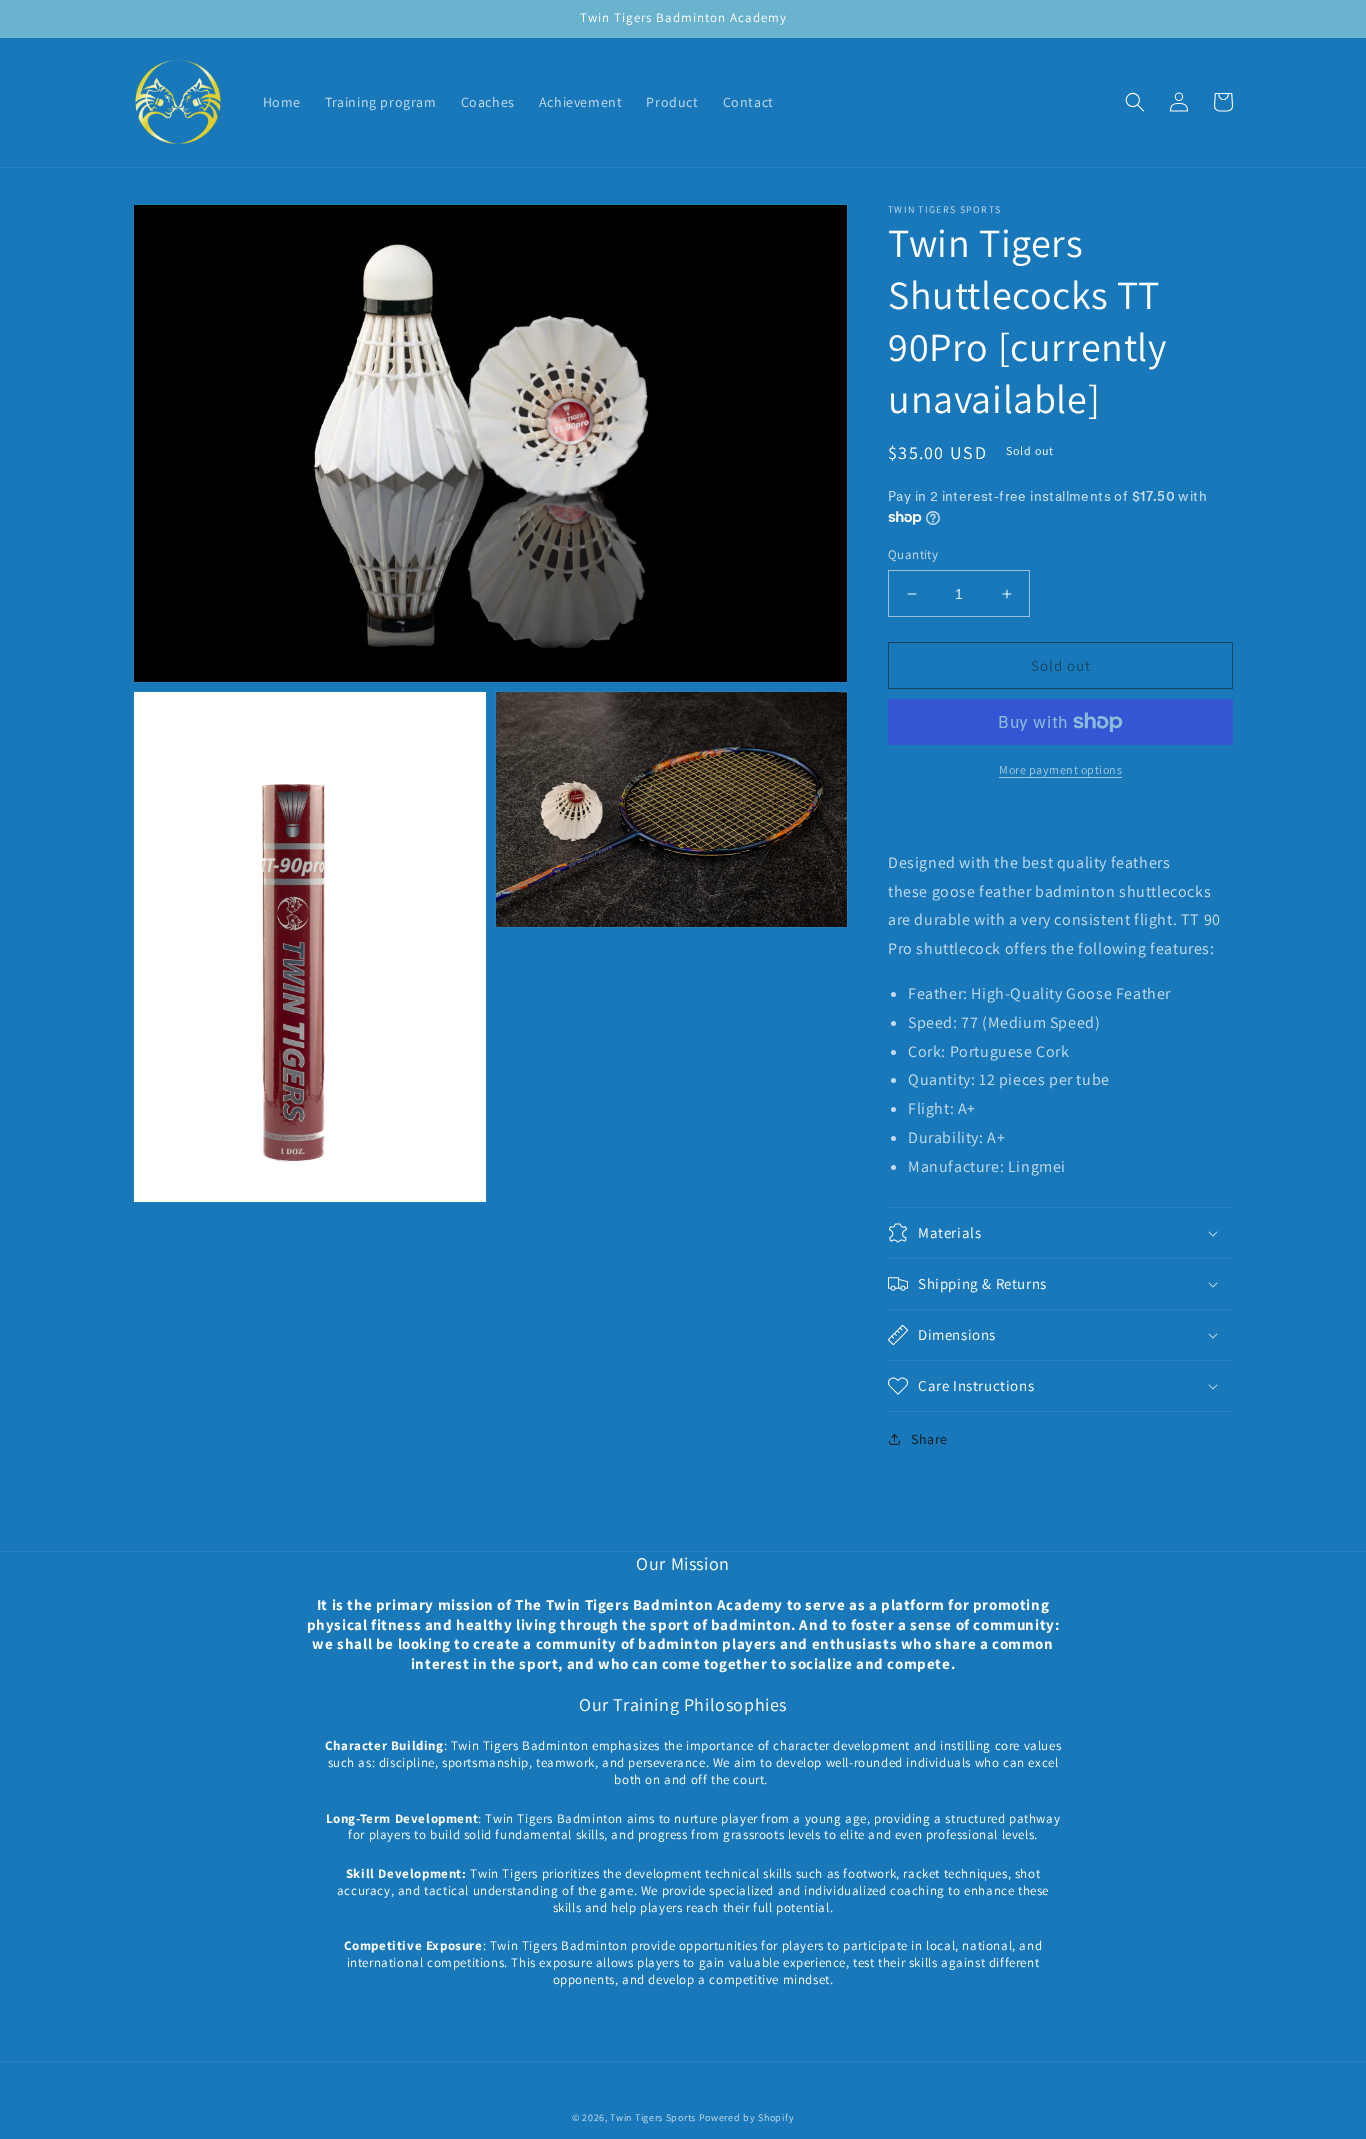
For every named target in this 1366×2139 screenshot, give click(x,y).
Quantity (913, 554)
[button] (1135, 102)
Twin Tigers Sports (653, 2117)
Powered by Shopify (747, 2117)
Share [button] (929, 1439)
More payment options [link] (1060, 769)
